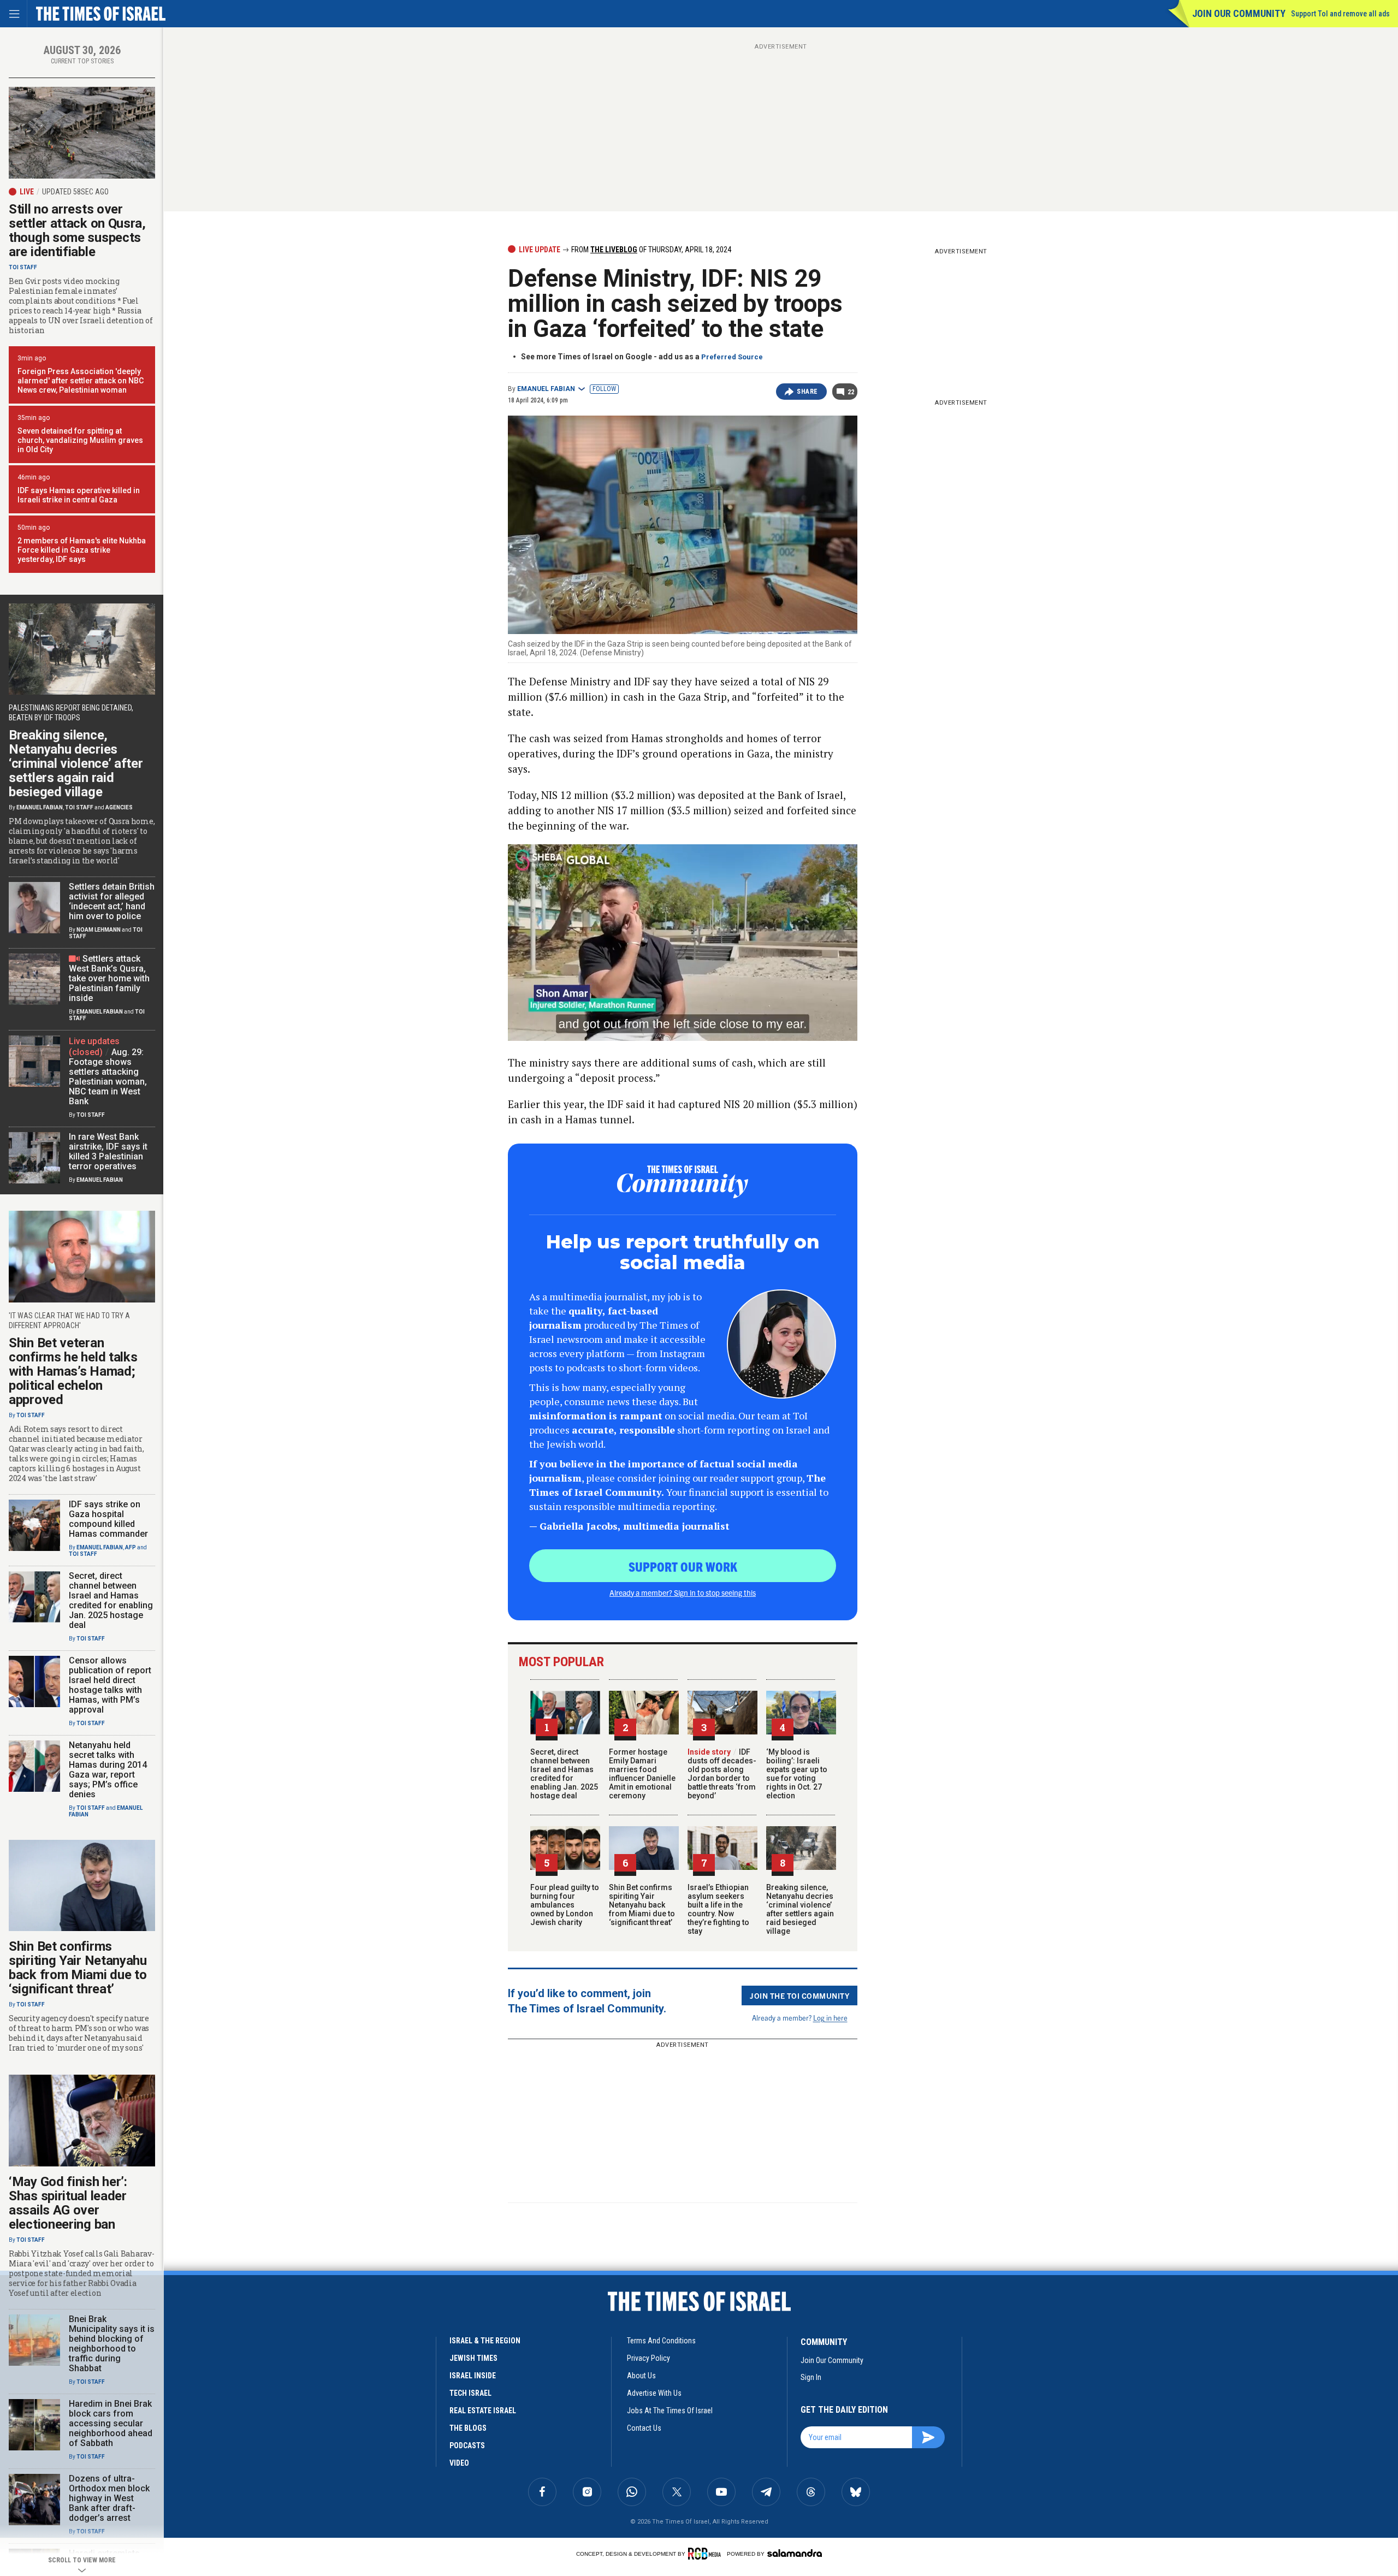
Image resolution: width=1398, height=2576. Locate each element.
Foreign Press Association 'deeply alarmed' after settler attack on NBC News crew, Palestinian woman (81, 381)
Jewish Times (473, 2358)
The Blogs (468, 2428)
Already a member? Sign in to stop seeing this (683, 1592)
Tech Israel (470, 2393)
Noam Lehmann (99, 930)
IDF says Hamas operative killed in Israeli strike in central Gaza (79, 495)
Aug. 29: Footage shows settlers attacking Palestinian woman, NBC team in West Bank (108, 1077)
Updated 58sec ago (75, 192)
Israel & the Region (485, 2341)
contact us (644, 2428)
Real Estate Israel (483, 2411)
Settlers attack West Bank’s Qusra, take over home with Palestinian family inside (109, 978)
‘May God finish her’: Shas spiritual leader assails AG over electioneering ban (68, 2203)
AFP (131, 1547)
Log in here (830, 2018)
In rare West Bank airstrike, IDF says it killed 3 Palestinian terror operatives (108, 1151)
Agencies (119, 807)
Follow (604, 389)
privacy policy (648, 2358)
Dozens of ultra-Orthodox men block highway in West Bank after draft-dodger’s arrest (109, 2498)
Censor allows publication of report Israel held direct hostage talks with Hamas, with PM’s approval (110, 1685)
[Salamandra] (795, 2553)
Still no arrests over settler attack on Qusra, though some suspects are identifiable (77, 230)
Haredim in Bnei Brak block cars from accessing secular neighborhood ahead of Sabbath (111, 2423)
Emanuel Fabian (546, 389)
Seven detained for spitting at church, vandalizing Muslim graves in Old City (80, 440)
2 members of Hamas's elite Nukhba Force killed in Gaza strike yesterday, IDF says (82, 550)
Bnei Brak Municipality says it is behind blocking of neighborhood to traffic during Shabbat (112, 2344)
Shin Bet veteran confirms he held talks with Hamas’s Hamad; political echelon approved (73, 1371)
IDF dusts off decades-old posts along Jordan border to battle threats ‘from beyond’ (722, 1774)
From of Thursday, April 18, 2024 (650, 250)
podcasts (467, 2445)
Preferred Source (732, 357)
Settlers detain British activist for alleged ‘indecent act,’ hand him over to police (112, 901)
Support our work (683, 1566)
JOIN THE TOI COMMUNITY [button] (799, 1995)
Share (807, 392)
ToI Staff (23, 267)
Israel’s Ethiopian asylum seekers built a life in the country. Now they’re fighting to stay (718, 1909)
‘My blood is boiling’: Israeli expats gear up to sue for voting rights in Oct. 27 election (797, 1774)
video (459, 2463)
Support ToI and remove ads (1340, 14)
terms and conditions (661, 2341)
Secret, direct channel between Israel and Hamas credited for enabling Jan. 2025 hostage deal (564, 1774)
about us (641, 2376)
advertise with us (654, 2393)
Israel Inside (473, 2376)
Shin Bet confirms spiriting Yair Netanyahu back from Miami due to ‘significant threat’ (642, 1905)
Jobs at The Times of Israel (670, 2411)
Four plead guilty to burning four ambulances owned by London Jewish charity (565, 1905)
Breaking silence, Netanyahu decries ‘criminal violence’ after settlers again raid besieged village (800, 1909)
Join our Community (1239, 13)
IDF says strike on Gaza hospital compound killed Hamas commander (108, 1519)
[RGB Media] (706, 2554)
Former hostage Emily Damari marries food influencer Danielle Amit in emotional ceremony (642, 1774)
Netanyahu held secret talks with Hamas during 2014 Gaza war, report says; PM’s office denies (108, 1770)
